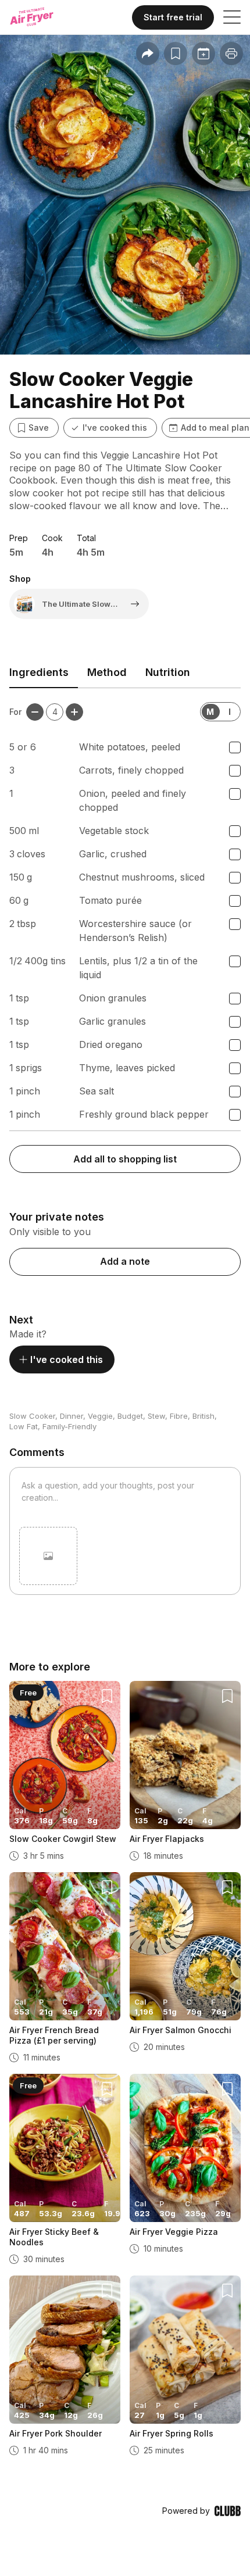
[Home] (42, 17)
